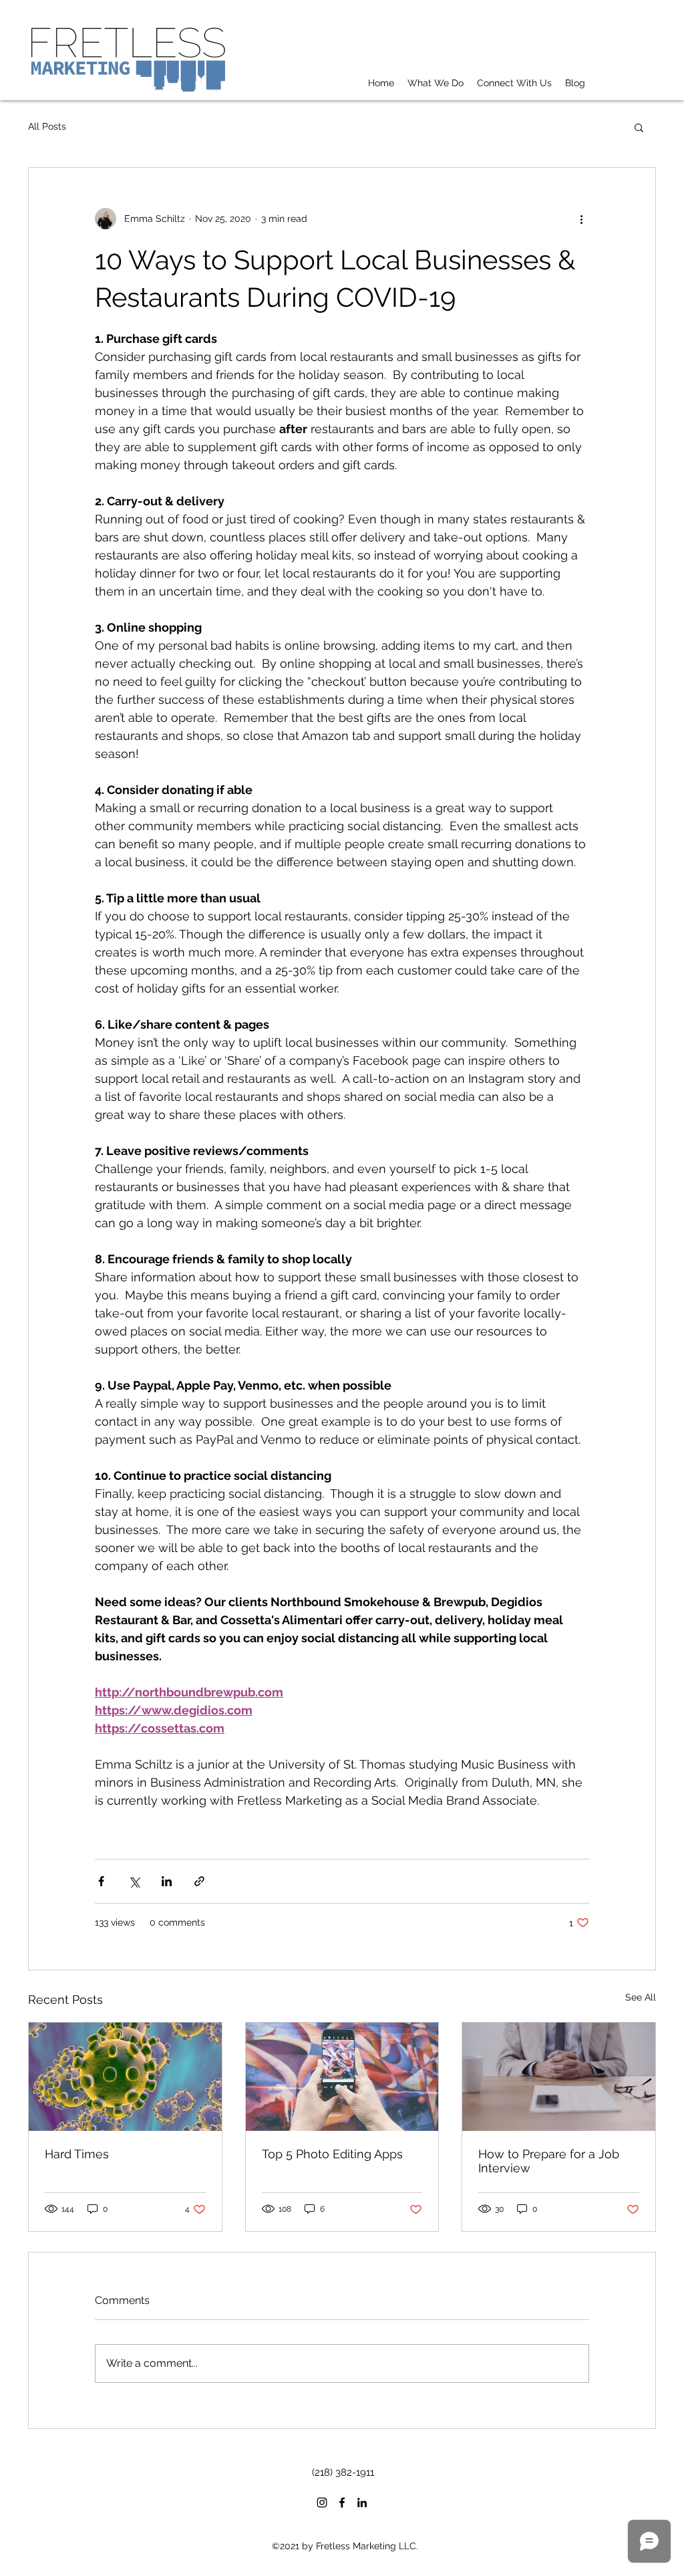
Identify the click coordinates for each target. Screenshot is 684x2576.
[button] (639, 127)
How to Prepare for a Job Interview (549, 2161)
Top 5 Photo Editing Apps (332, 2154)
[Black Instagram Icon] (322, 2502)
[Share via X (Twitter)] (134, 1881)
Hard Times (77, 2154)
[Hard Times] (125, 2077)
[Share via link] (199, 1881)
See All (641, 1997)
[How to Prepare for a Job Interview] (559, 2077)
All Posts (47, 126)
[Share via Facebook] (101, 1881)
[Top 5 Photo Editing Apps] (342, 2077)
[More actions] (581, 219)
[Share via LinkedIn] (167, 1881)
